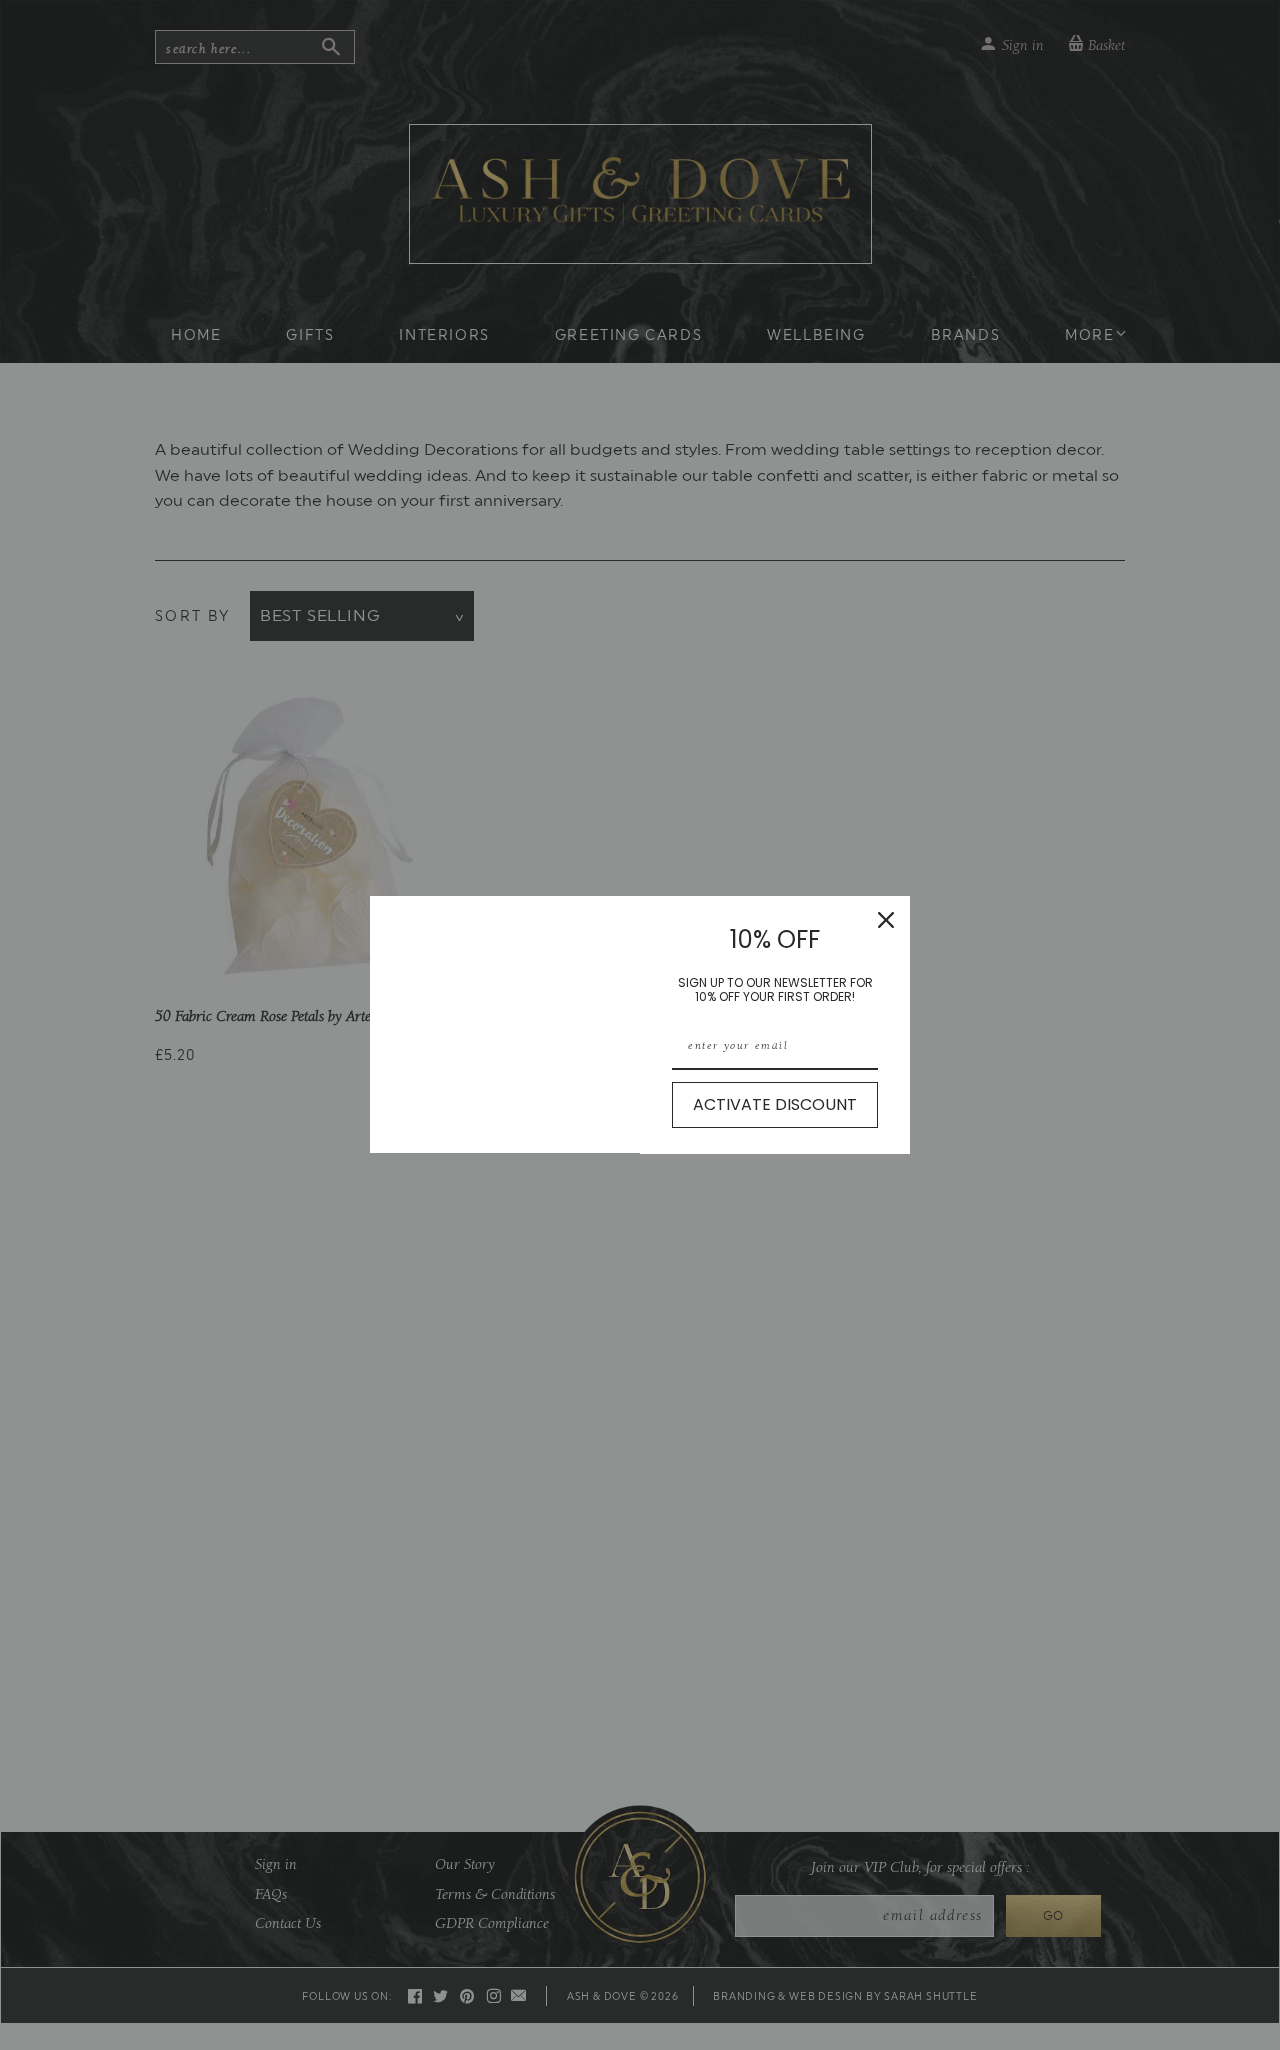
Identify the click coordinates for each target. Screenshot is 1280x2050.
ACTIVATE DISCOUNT (775, 1104)
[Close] (886, 920)
